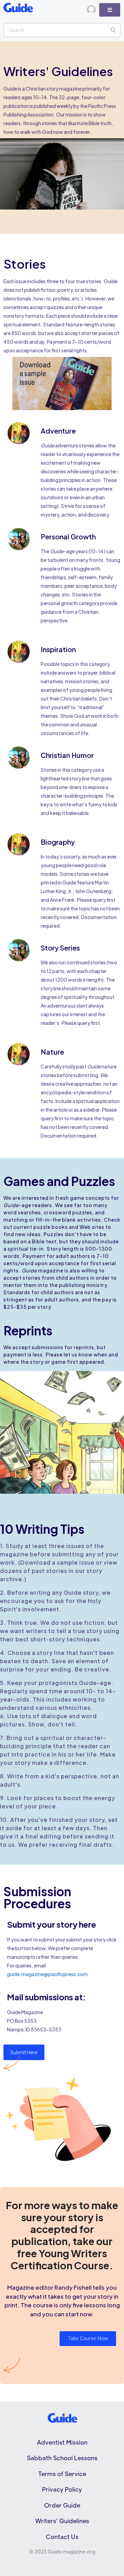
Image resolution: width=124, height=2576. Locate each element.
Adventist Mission (62, 2442)
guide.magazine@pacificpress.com (47, 1974)
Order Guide (62, 2505)
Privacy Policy (62, 2489)
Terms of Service (62, 2474)
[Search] (113, 30)
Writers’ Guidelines (62, 2521)
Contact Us (62, 2537)
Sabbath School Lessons (62, 2458)
